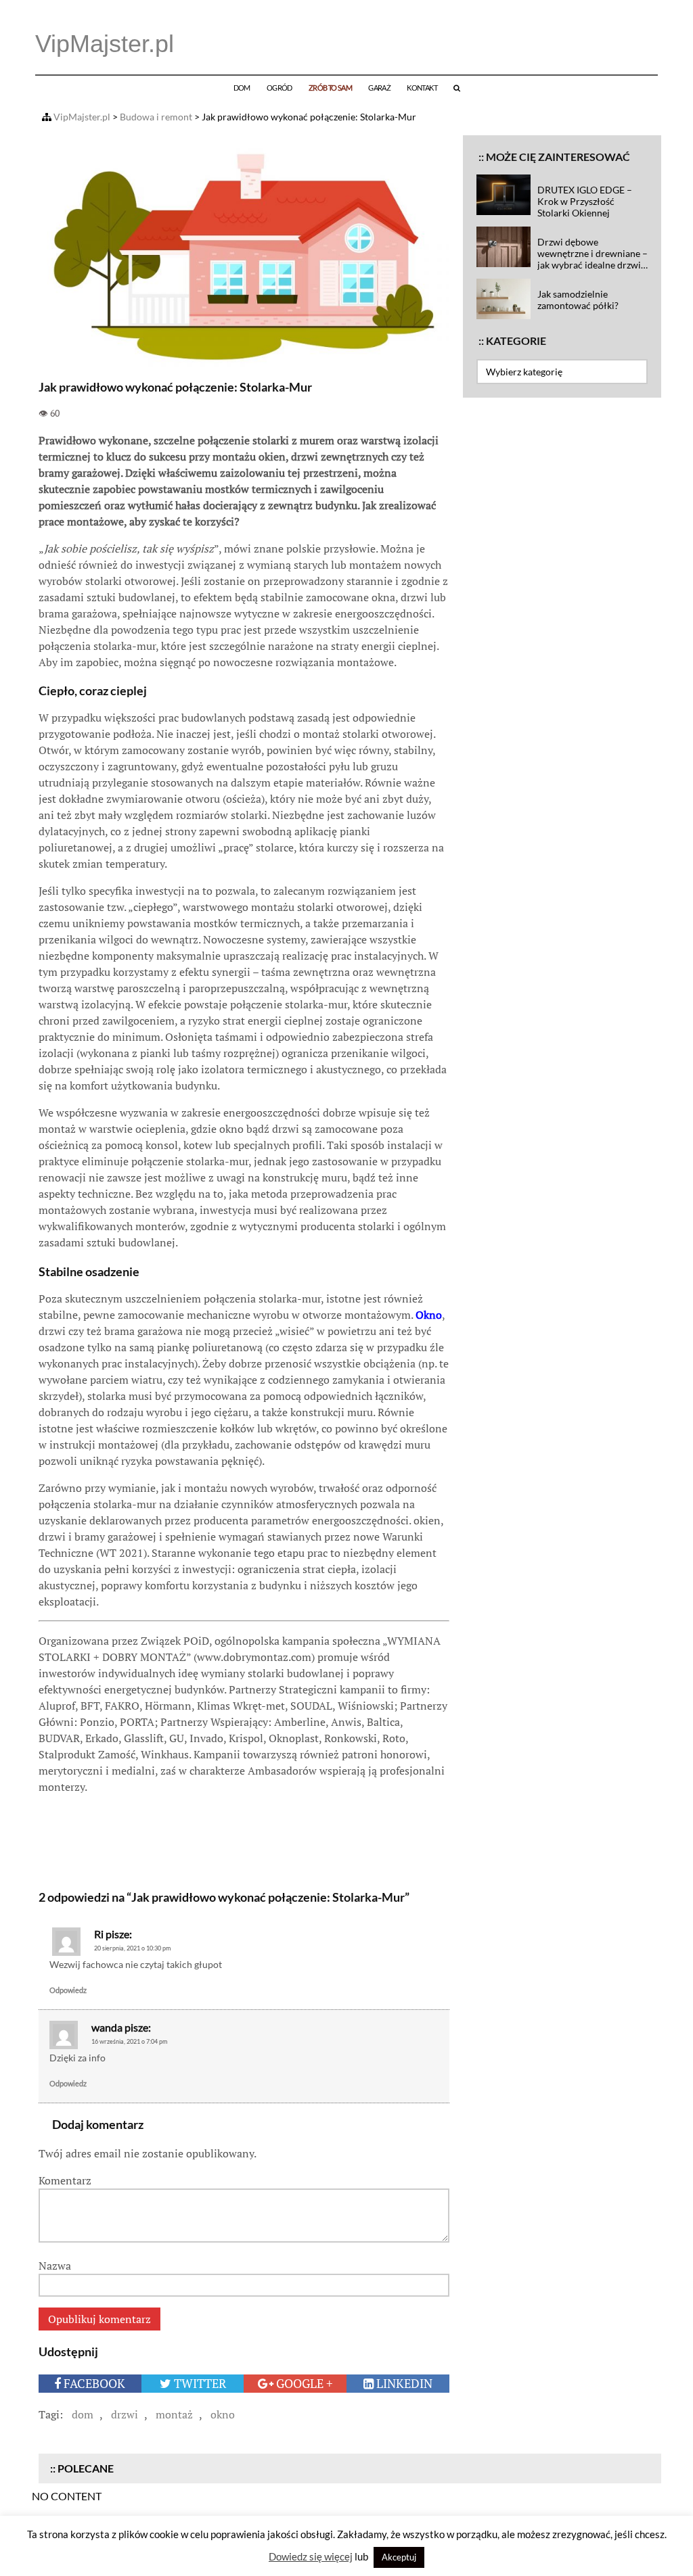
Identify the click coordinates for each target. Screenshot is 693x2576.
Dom (242, 88)
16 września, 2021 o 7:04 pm (129, 2041)
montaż (174, 2414)
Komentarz (65, 2180)
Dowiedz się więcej (311, 2556)
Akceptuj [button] (399, 2557)
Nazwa (55, 2266)
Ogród (280, 88)
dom (83, 2414)
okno (223, 2414)
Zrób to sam (330, 88)
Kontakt (422, 88)
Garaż (379, 88)
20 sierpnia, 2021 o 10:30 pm (132, 1948)
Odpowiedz (68, 1990)
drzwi (125, 2414)
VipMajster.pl (105, 44)
